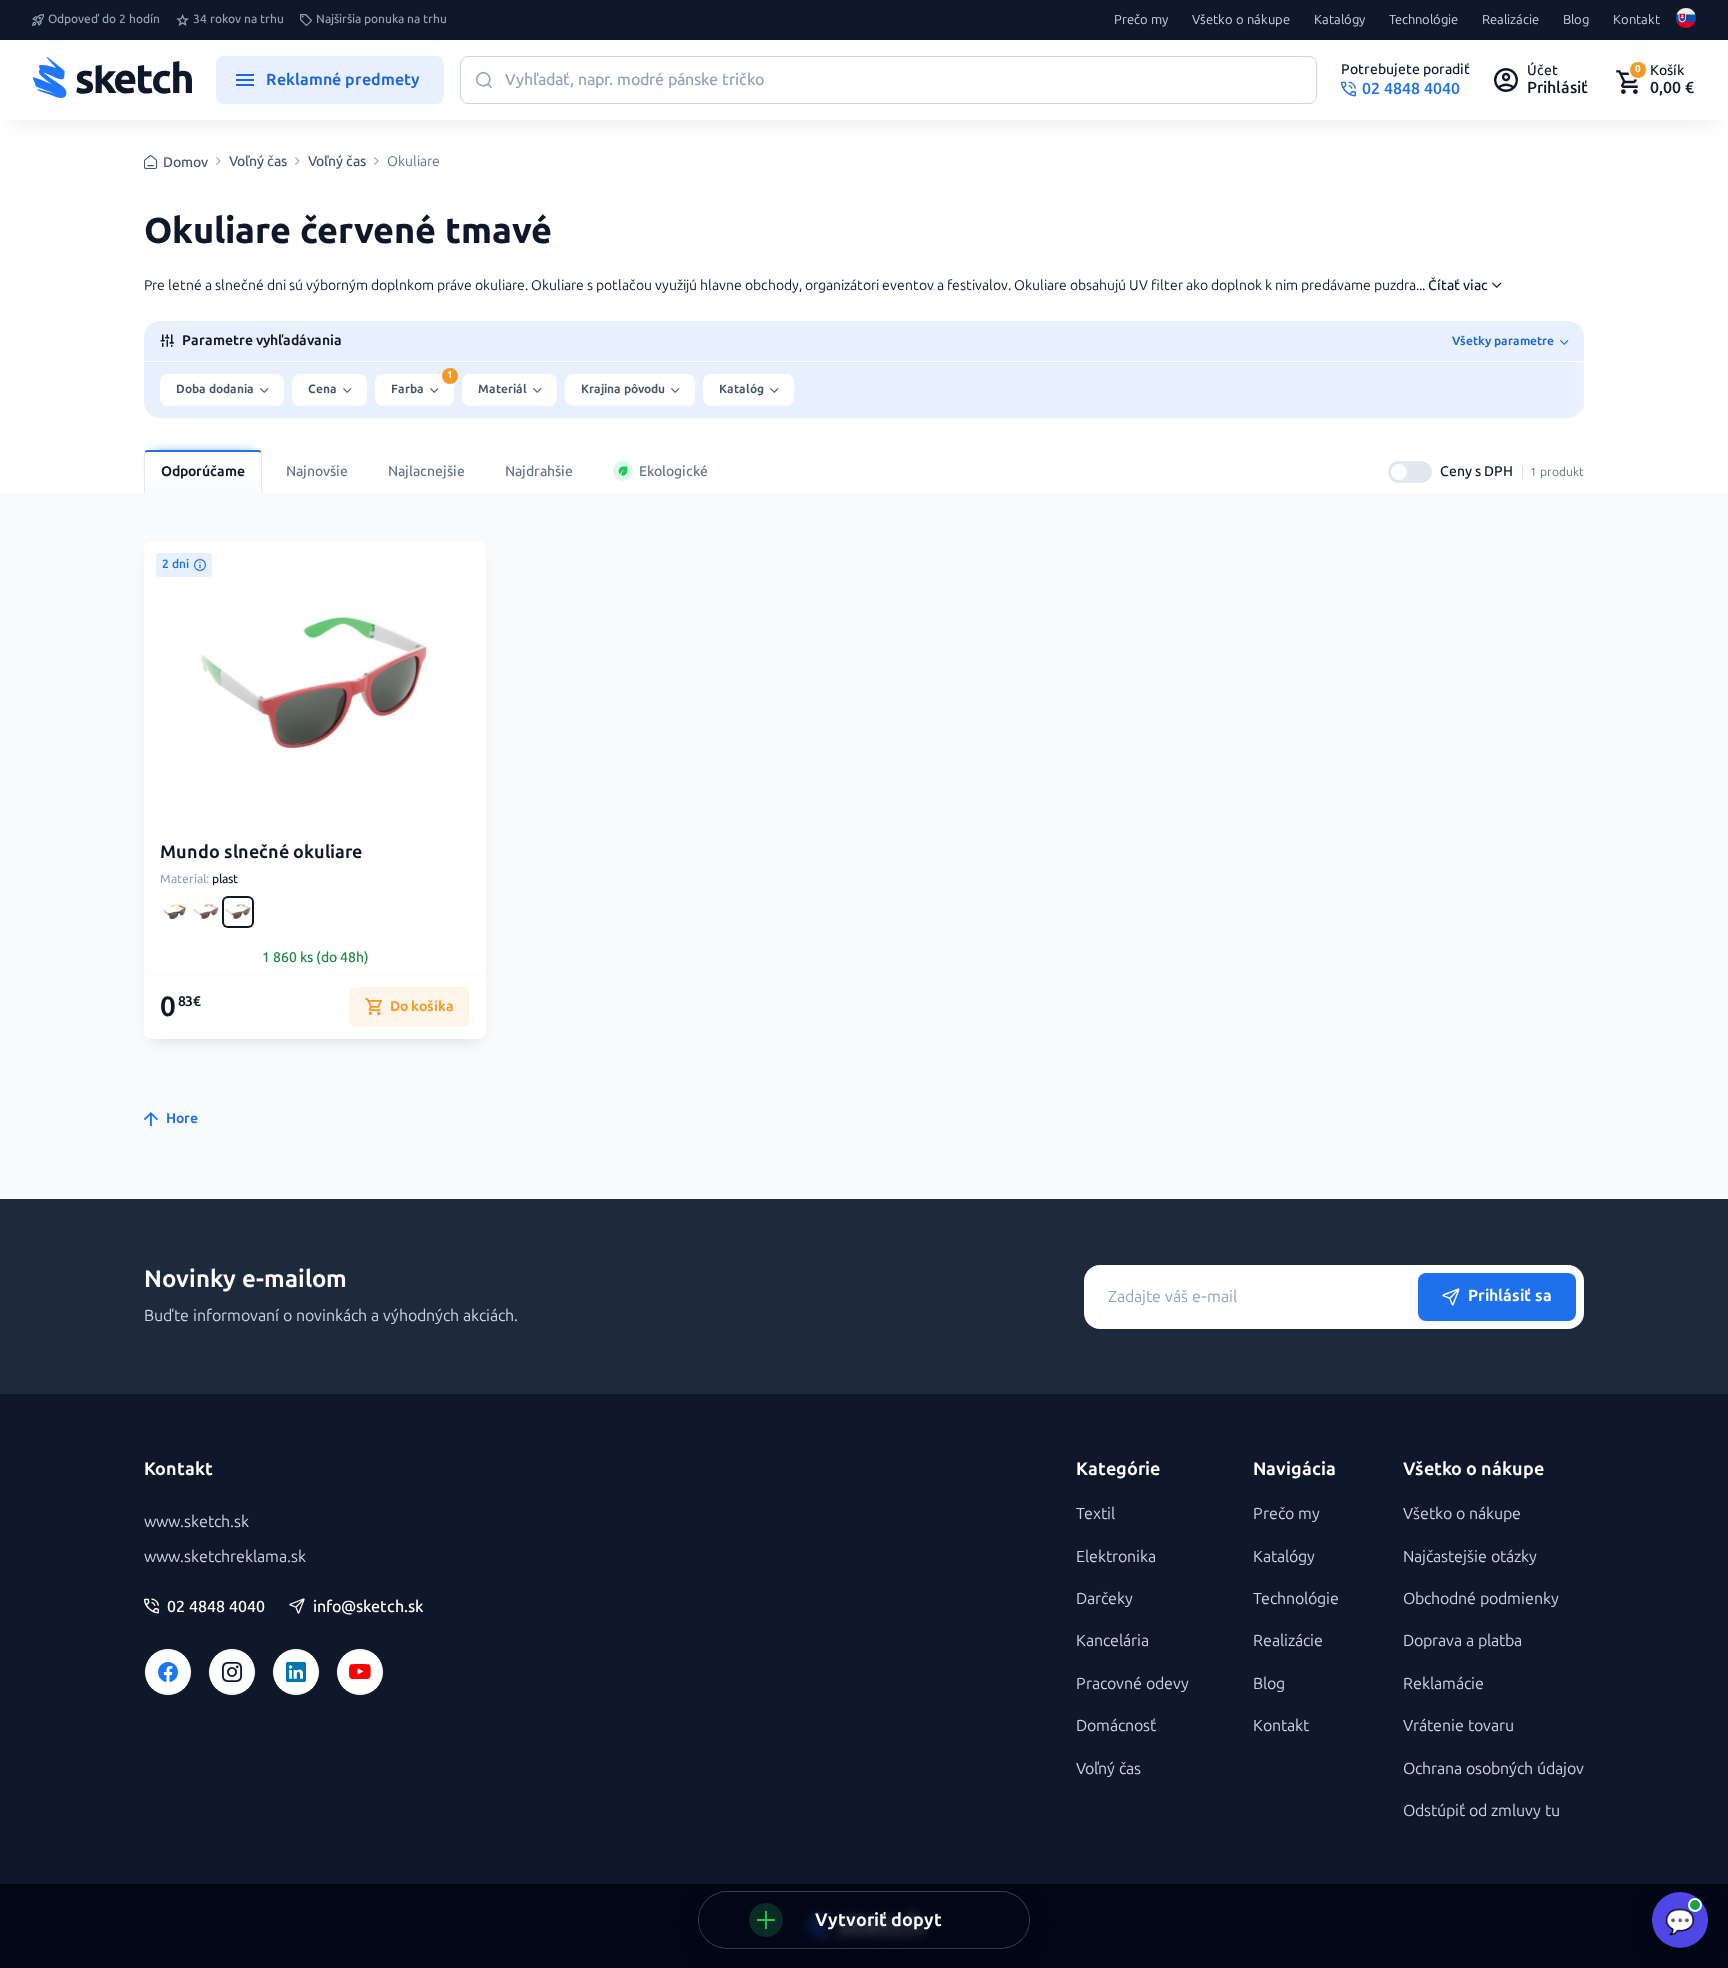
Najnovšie (317, 471)
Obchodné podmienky (1481, 1598)
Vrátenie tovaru (1458, 1725)
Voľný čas (258, 162)
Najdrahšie (539, 471)
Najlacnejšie (426, 471)
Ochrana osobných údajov (1493, 1768)
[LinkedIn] (296, 1672)
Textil (1095, 1513)
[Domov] (112, 80)
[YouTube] (360, 1672)
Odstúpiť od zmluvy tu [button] (1481, 1810)
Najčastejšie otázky (1470, 1556)
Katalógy (1339, 20)
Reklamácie (1443, 1683)
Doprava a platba (1462, 1640)
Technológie (1423, 20)
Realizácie (1510, 20)
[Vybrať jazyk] (1686, 20)
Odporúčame (203, 471)
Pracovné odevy (1132, 1683)
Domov (185, 162)
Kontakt (1636, 20)
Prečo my (1141, 20)
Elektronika (1116, 1556)
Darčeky (1104, 1598)
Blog (1576, 20)
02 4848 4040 (216, 1607)
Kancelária (1112, 1640)
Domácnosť (1116, 1725)
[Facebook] (168, 1672)
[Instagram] (232, 1672)
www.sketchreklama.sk (225, 1556)
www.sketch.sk (196, 1521)
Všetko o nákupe (1241, 20)
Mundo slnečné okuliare (261, 852)
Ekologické (673, 471)
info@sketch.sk (368, 1607)
